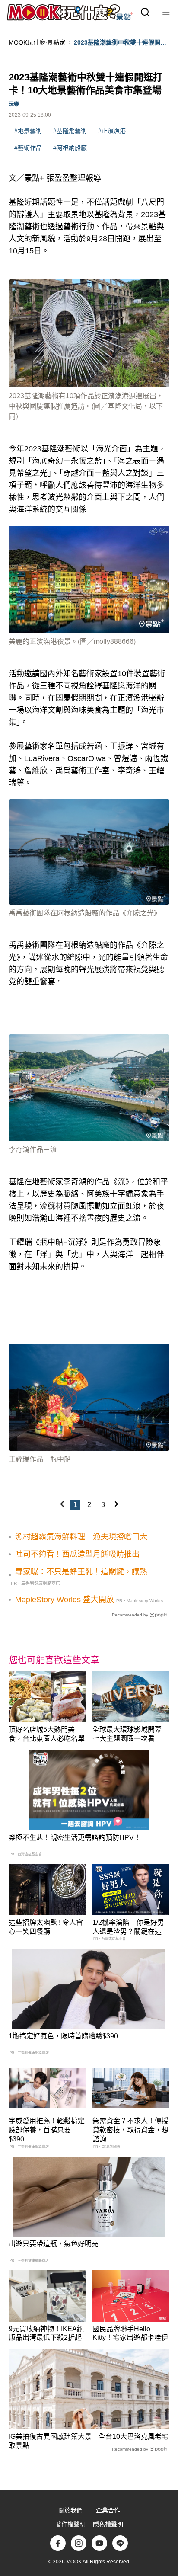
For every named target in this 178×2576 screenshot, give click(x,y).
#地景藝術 (28, 131)
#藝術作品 (28, 148)
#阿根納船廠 (70, 148)
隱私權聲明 (108, 2524)
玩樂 (14, 104)
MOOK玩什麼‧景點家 (37, 42)
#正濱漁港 (112, 131)
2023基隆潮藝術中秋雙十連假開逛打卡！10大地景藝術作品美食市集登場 (120, 43)
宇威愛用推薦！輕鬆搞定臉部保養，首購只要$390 (47, 2130)
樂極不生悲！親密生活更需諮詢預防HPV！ (75, 1838)
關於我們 (70, 2510)
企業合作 (108, 2510)
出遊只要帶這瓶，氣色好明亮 (54, 2244)
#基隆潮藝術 (70, 131)
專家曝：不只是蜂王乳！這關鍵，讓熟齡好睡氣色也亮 (85, 1572)
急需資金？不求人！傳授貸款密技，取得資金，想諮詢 (130, 2130)
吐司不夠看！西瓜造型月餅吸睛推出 (77, 1554)
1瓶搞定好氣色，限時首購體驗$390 (63, 2036)
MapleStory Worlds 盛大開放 (65, 1600)
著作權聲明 (70, 2524)
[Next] (116, 1504)
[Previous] (62, 1504)
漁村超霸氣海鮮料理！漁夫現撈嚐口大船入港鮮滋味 (85, 1537)
